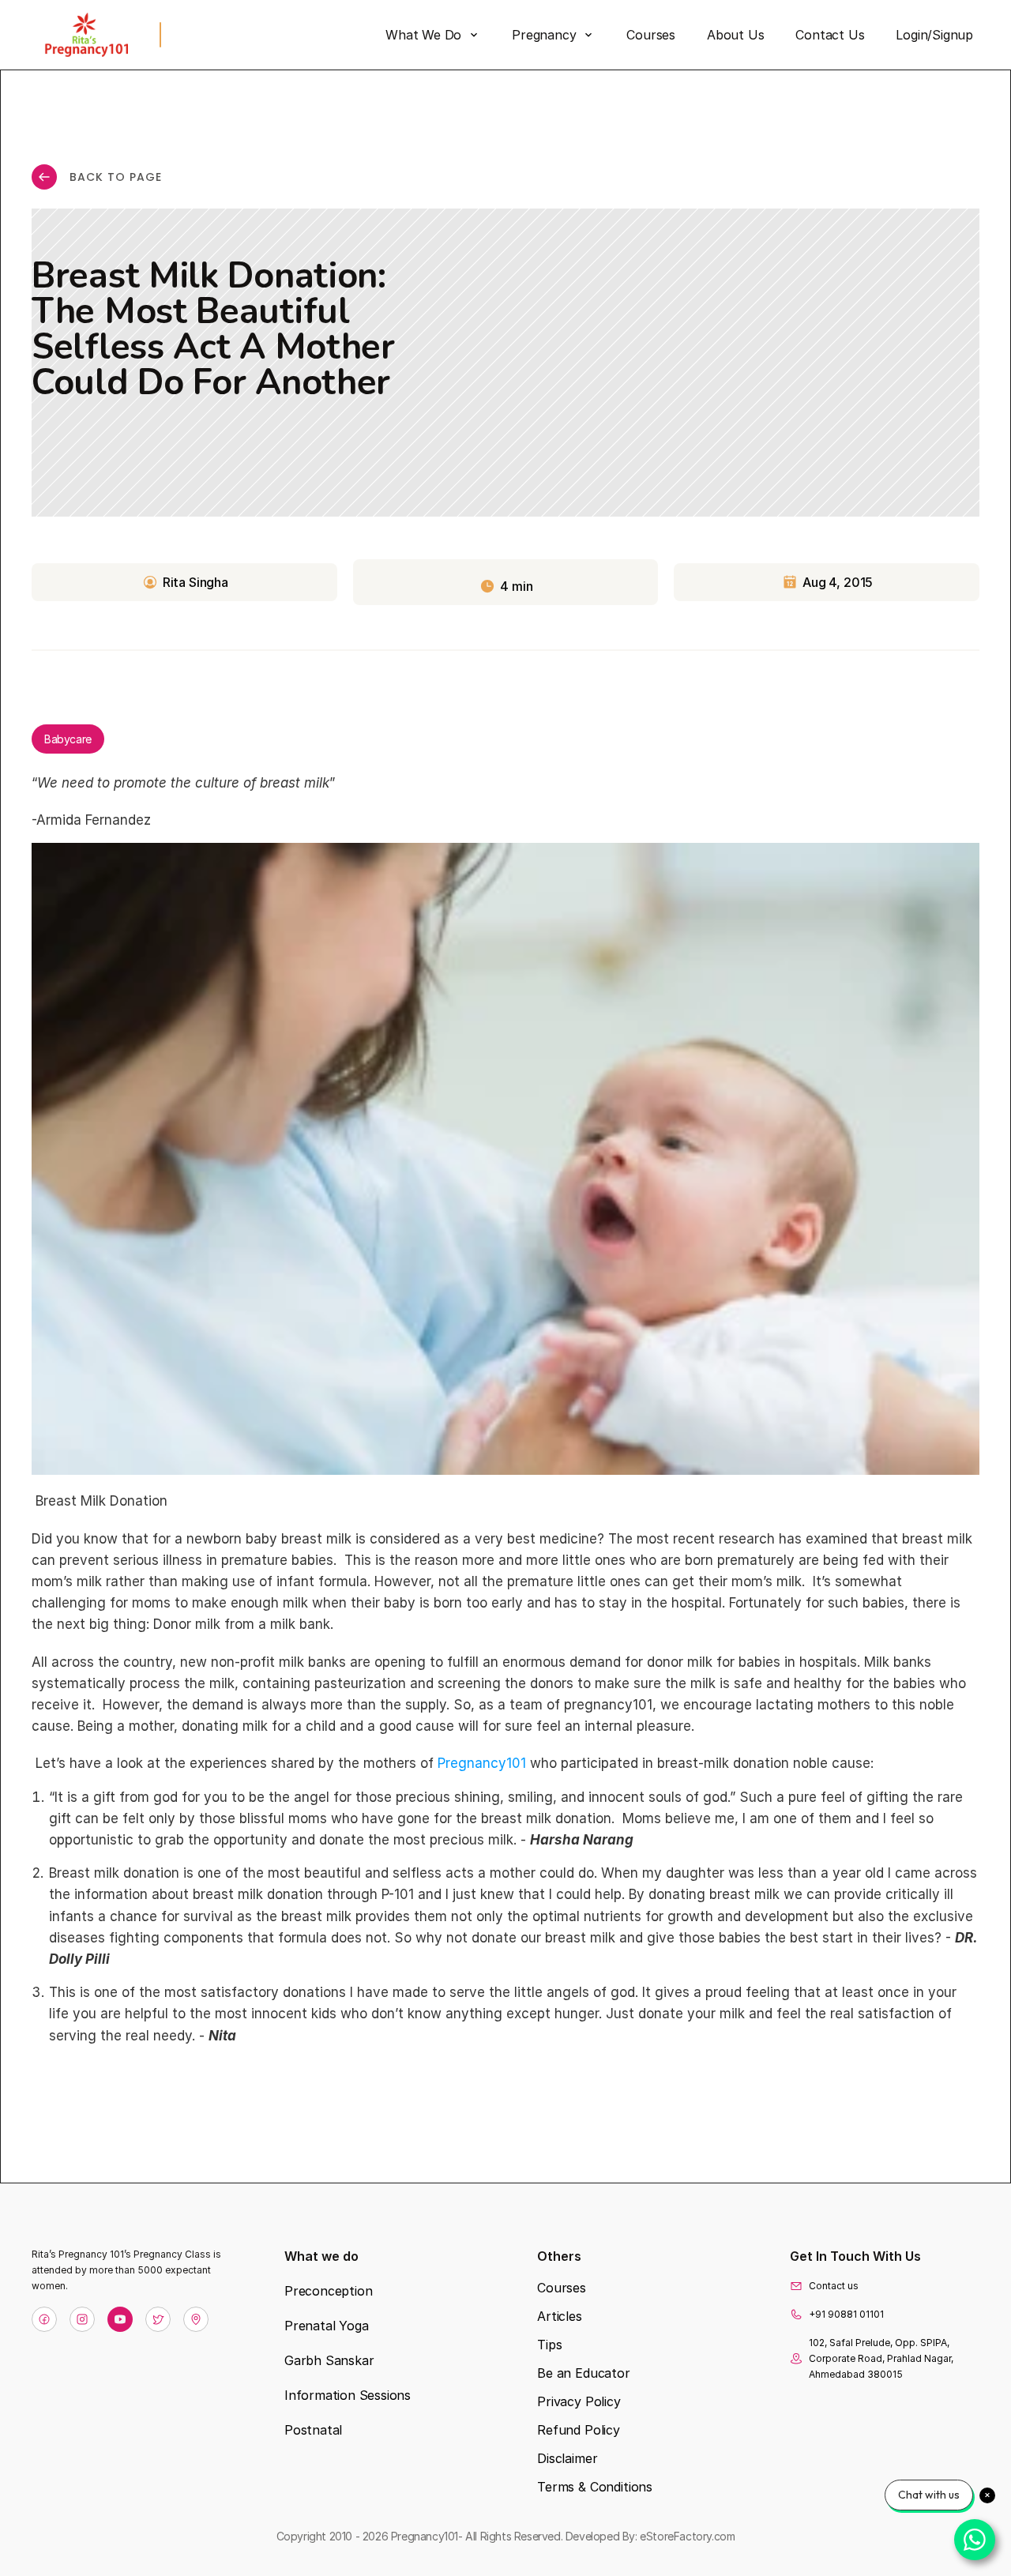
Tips (549, 2345)
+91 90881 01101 (846, 2314)
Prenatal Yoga (326, 2326)
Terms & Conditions (595, 2487)
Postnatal (313, 2430)
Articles (560, 2316)
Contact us (834, 2286)
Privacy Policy (579, 2401)
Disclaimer (567, 2458)
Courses (562, 2288)
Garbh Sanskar (329, 2360)
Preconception (328, 2291)
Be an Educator (584, 2373)
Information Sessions (348, 2395)
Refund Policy (579, 2430)
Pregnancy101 (482, 1764)
